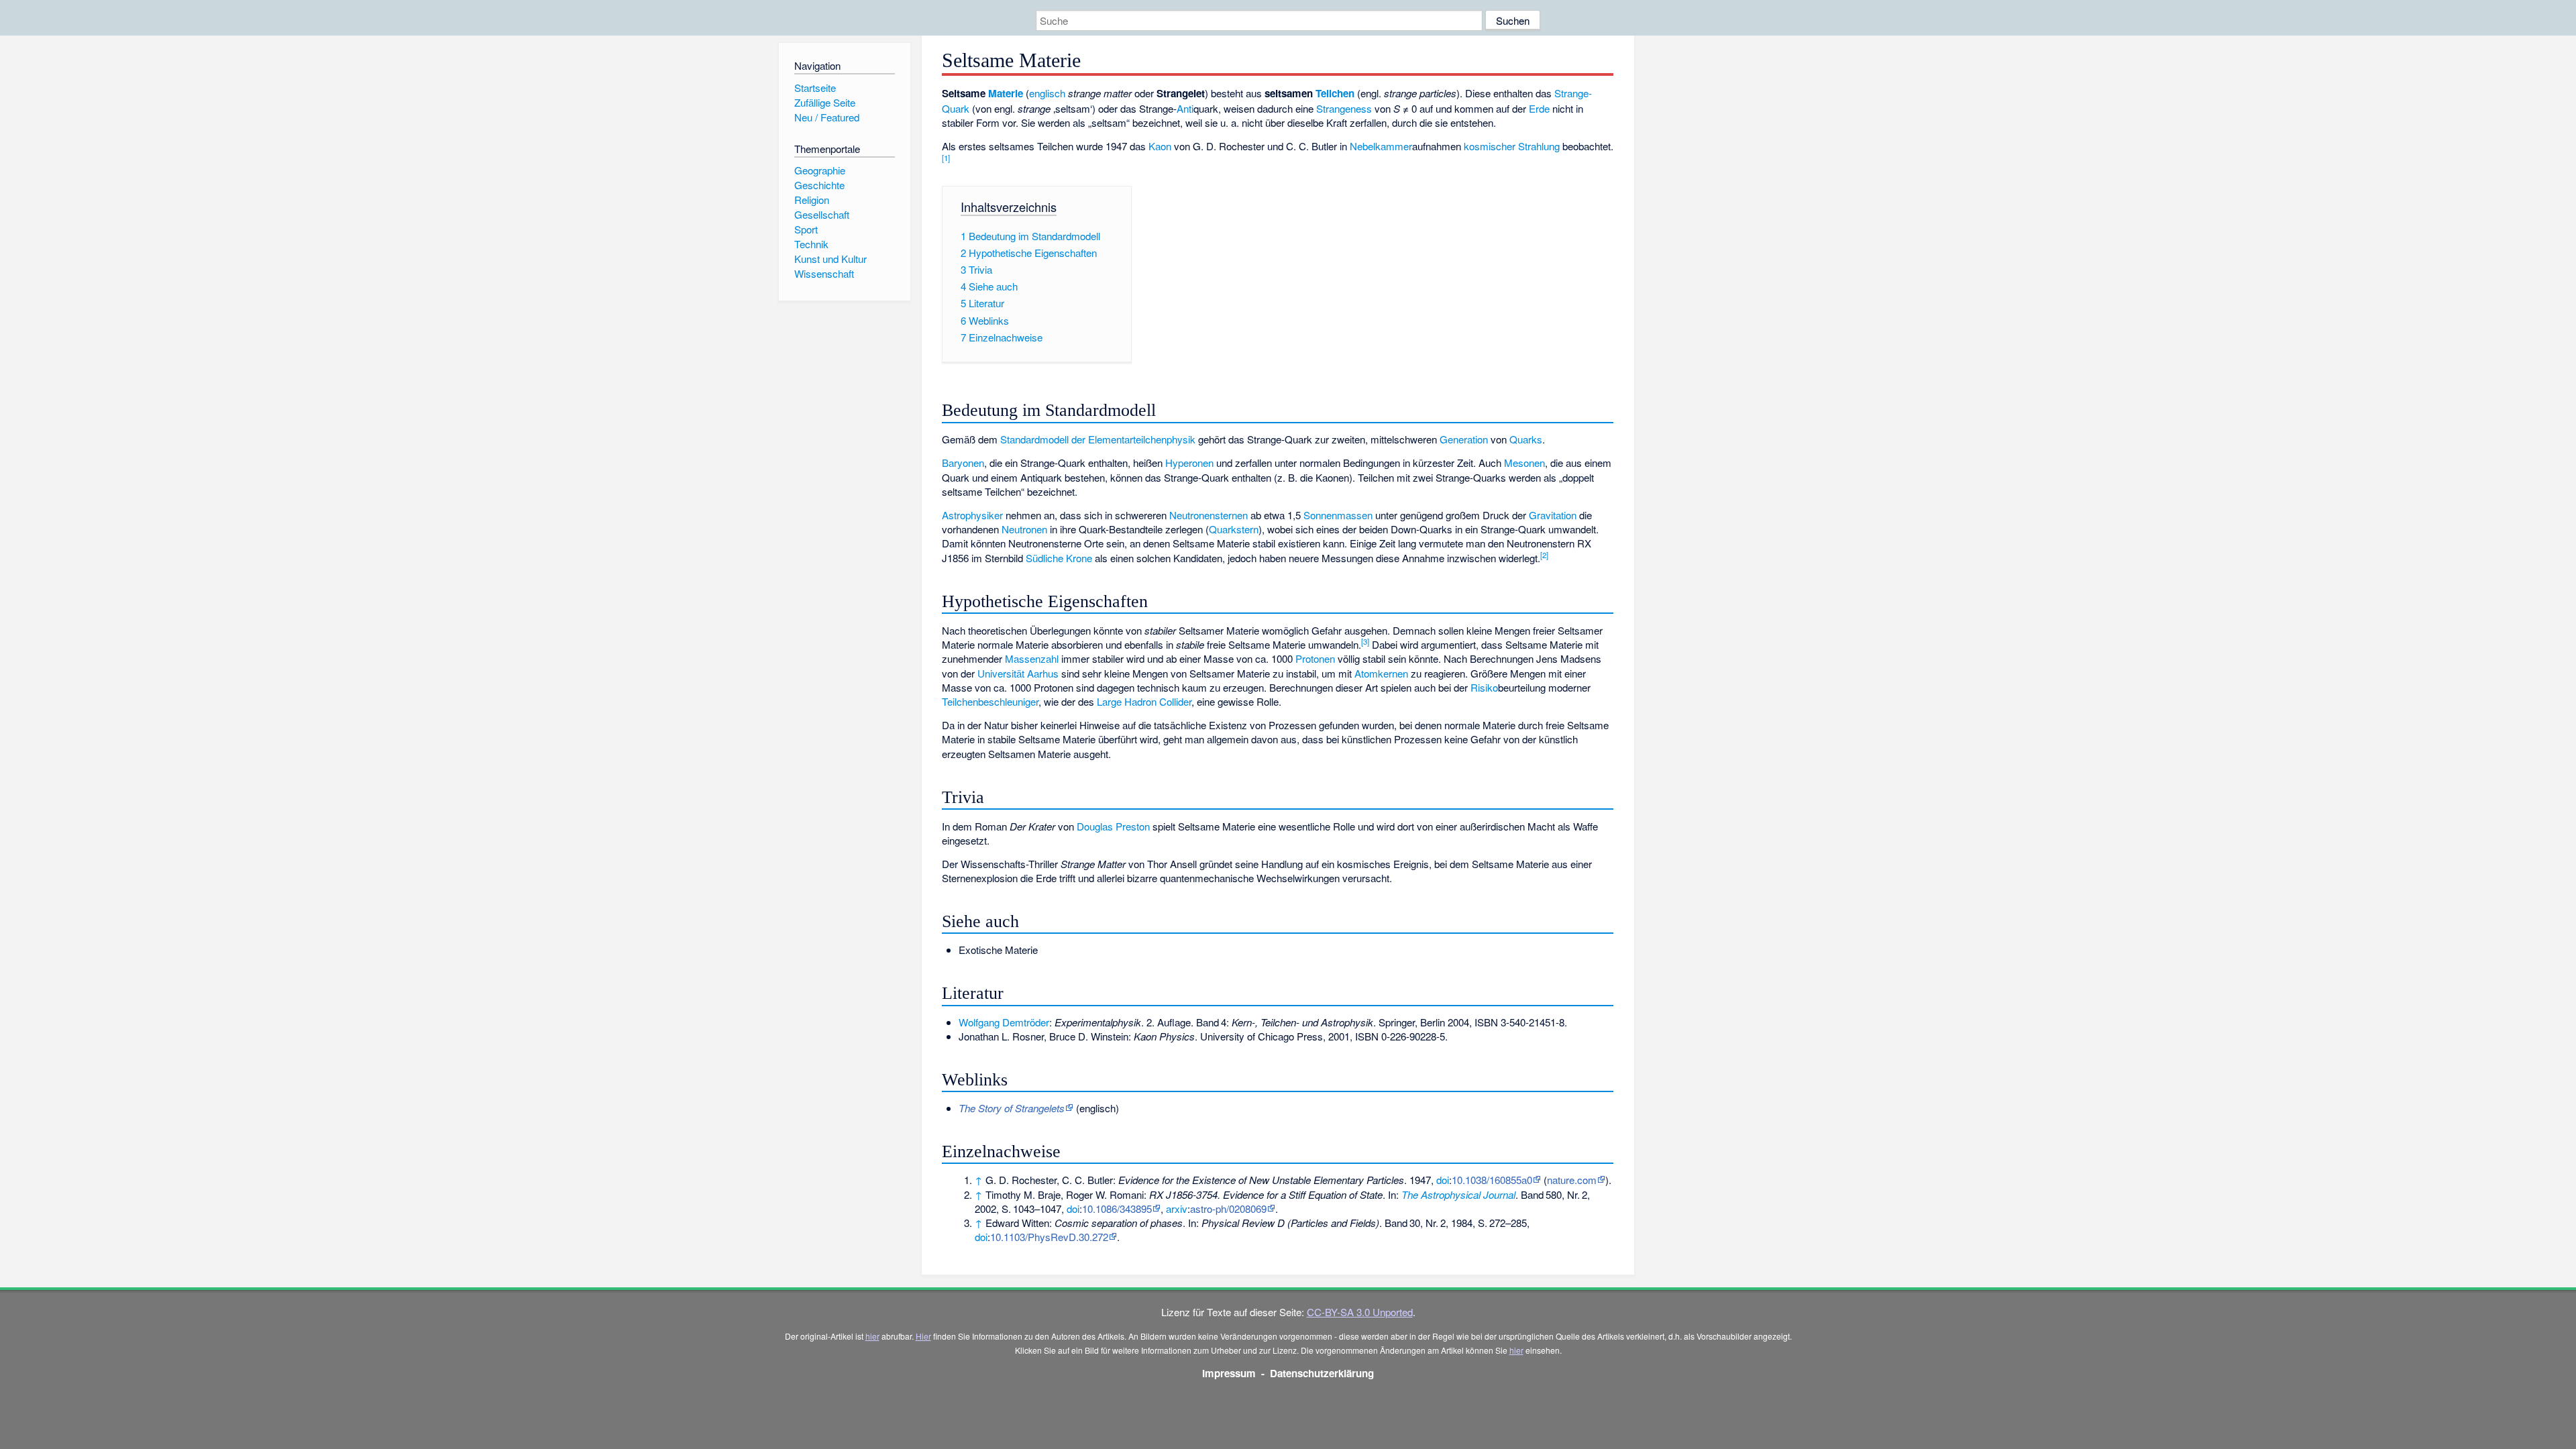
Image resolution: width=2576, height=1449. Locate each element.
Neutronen (1024, 529)
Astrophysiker (972, 515)
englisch (1047, 93)
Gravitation (1553, 515)
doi (1443, 1180)
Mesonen (1524, 463)
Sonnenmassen (1338, 515)
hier (872, 1336)
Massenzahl (1032, 658)
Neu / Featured (827, 117)
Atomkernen (1381, 673)
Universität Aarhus (1018, 673)
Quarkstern (1234, 529)
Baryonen (963, 463)
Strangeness (1344, 108)
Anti (1185, 108)
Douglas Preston (1113, 826)
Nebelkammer (1381, 146)
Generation (1464, 439)
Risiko (1484, 687)
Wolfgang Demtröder (1004, 1022)
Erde (1539, 108)
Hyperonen (1189, 463)
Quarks (1526, 439)
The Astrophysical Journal (1458, 1194)
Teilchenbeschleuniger (990, 701)
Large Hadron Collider (1144, 701)
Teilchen (1335, 93)
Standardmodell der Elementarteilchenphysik (1098, 439)
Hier (923, 1336)
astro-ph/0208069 (1228, 1209)
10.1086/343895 (1117, 1209)
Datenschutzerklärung (1322, 1373)
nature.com (1572, 1180)
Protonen (1315, 658)
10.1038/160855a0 (1492, 1180)
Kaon (1160, 146)
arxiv (1177, 1209)
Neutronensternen (1209, 515)
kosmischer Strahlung (1512, 146)
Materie (1006, 93)
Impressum (1229, 1373)
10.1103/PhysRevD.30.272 (1049, 1237)
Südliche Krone (1059, 558)
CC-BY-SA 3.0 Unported (1360, 1312)
